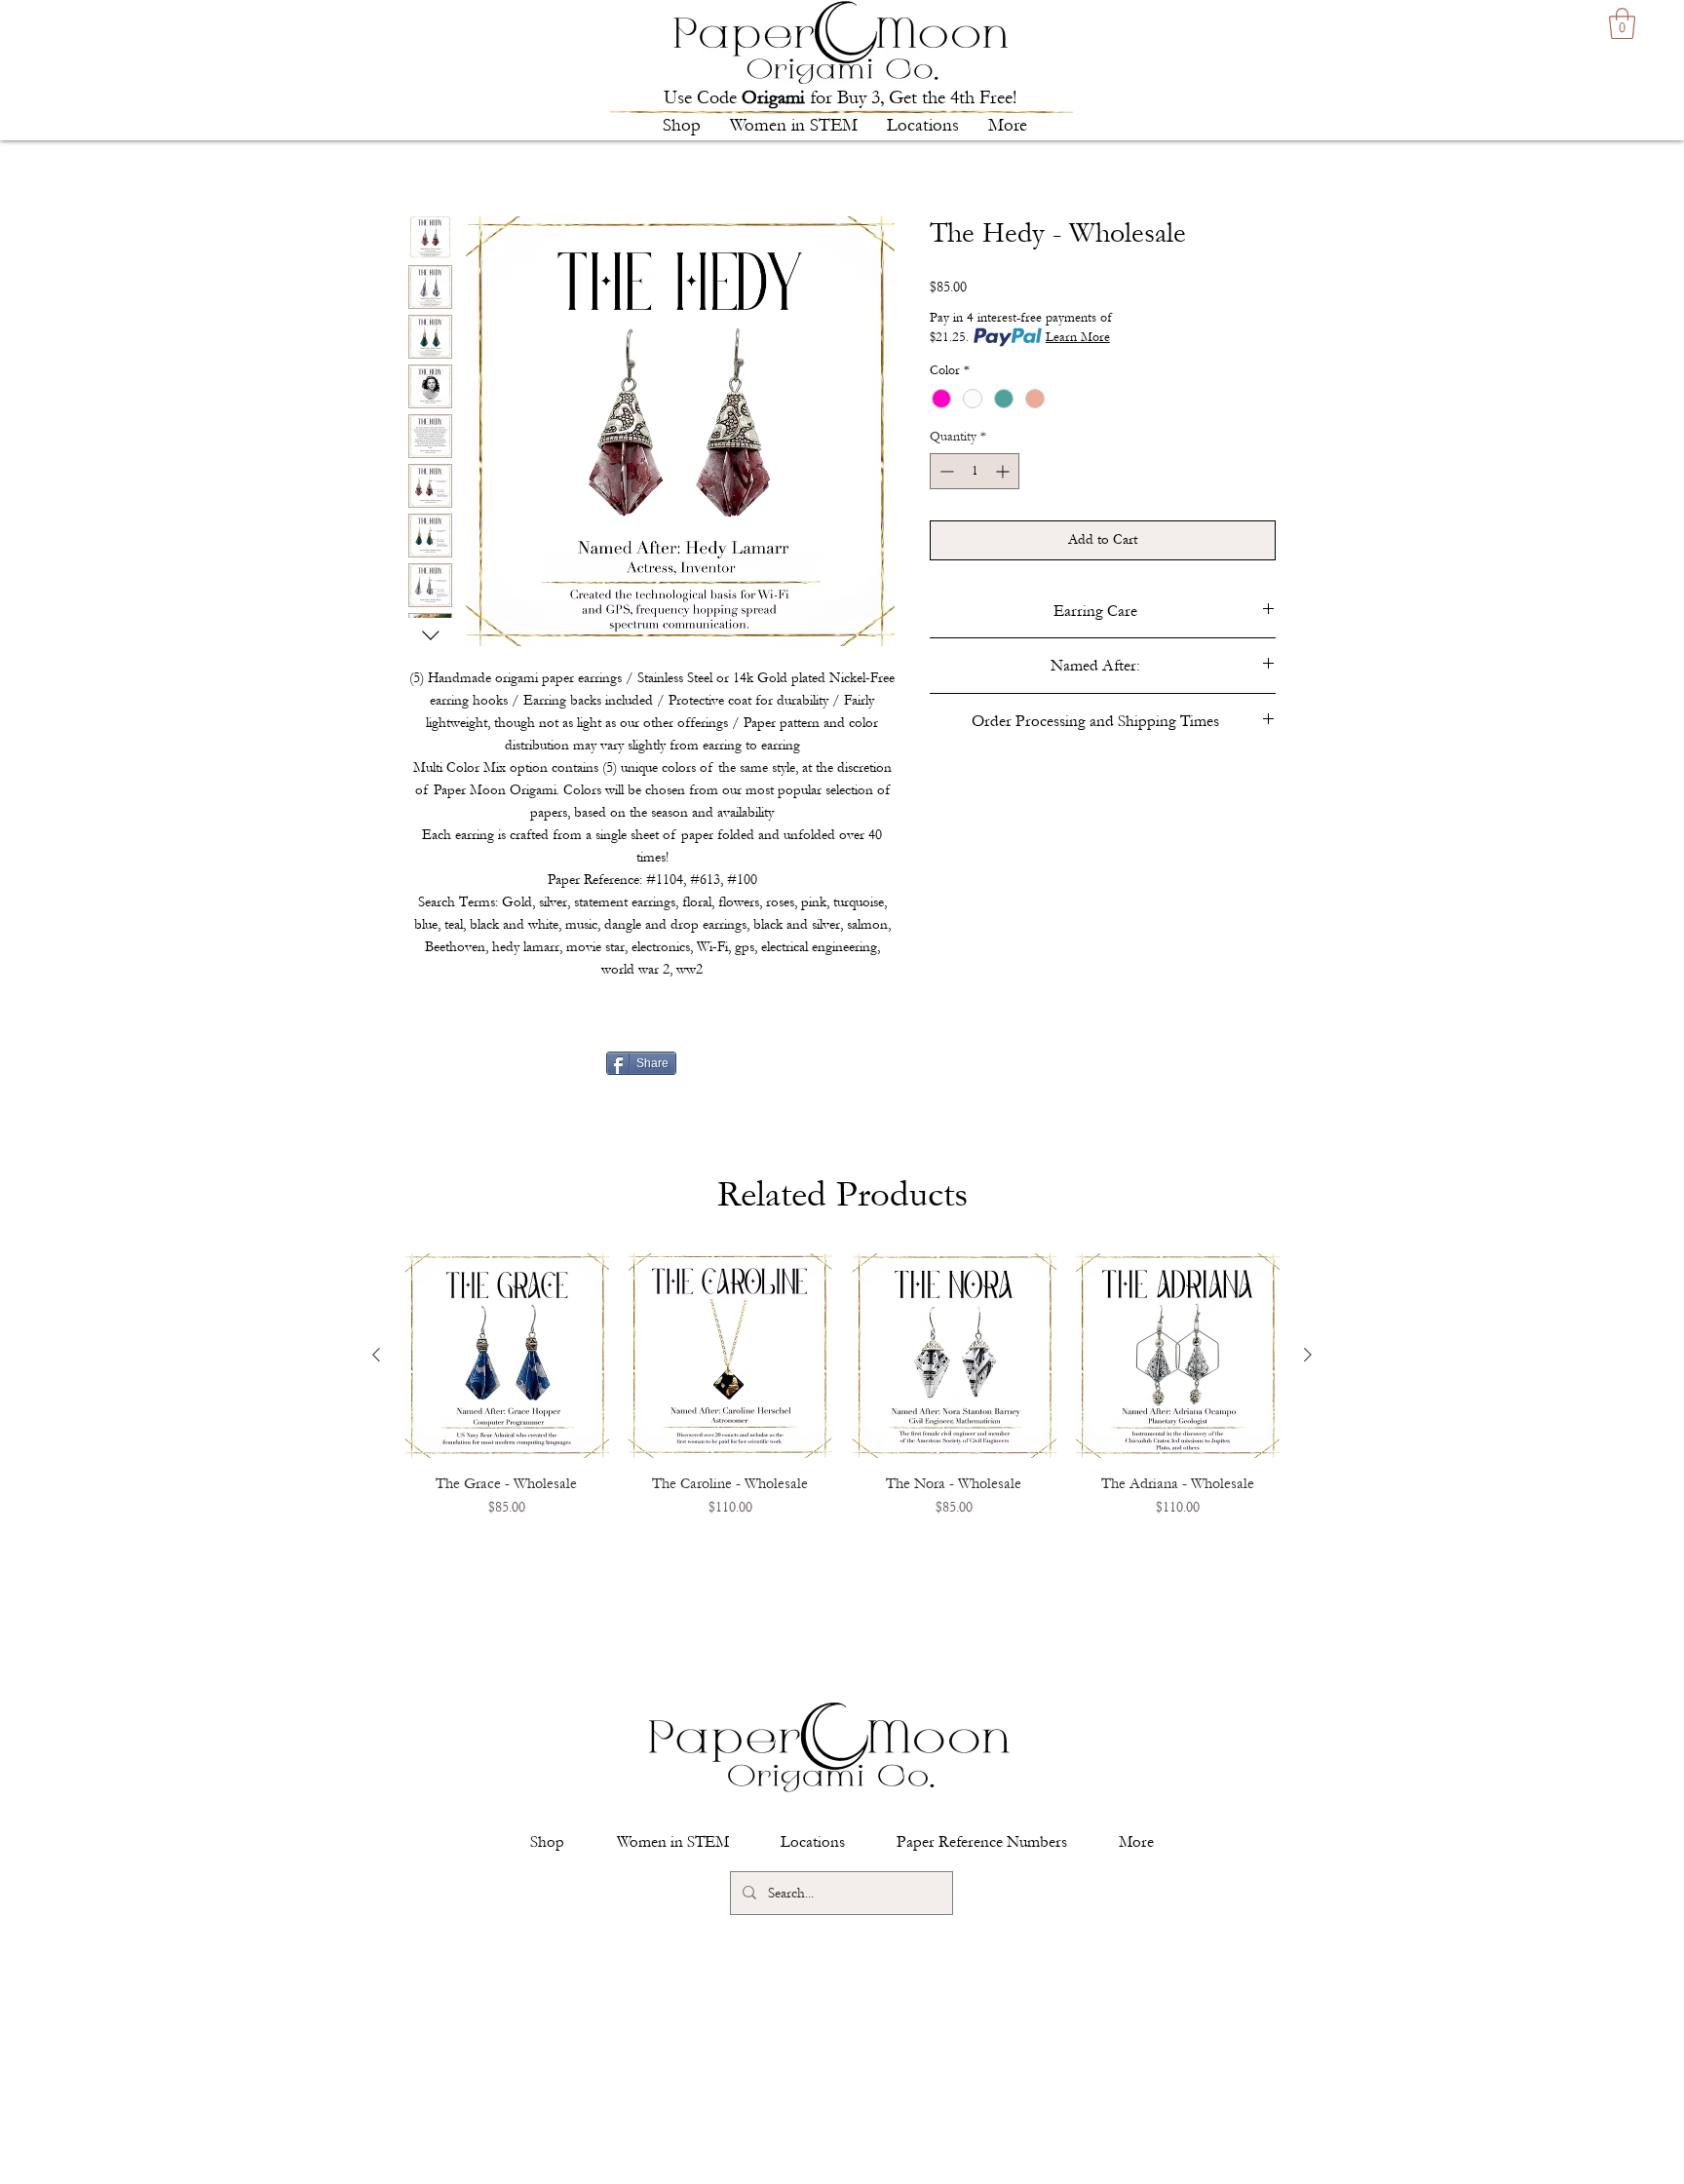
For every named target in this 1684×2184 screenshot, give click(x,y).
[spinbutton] (975, 471)
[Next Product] (1308, 1355)
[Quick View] (507, 1356)
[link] (1622, 23)
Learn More (1078, 337)
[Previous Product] (376, 1355)
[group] (842, 1412)
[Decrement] (945, 471)
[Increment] (1004, 471)
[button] (682, 126)
